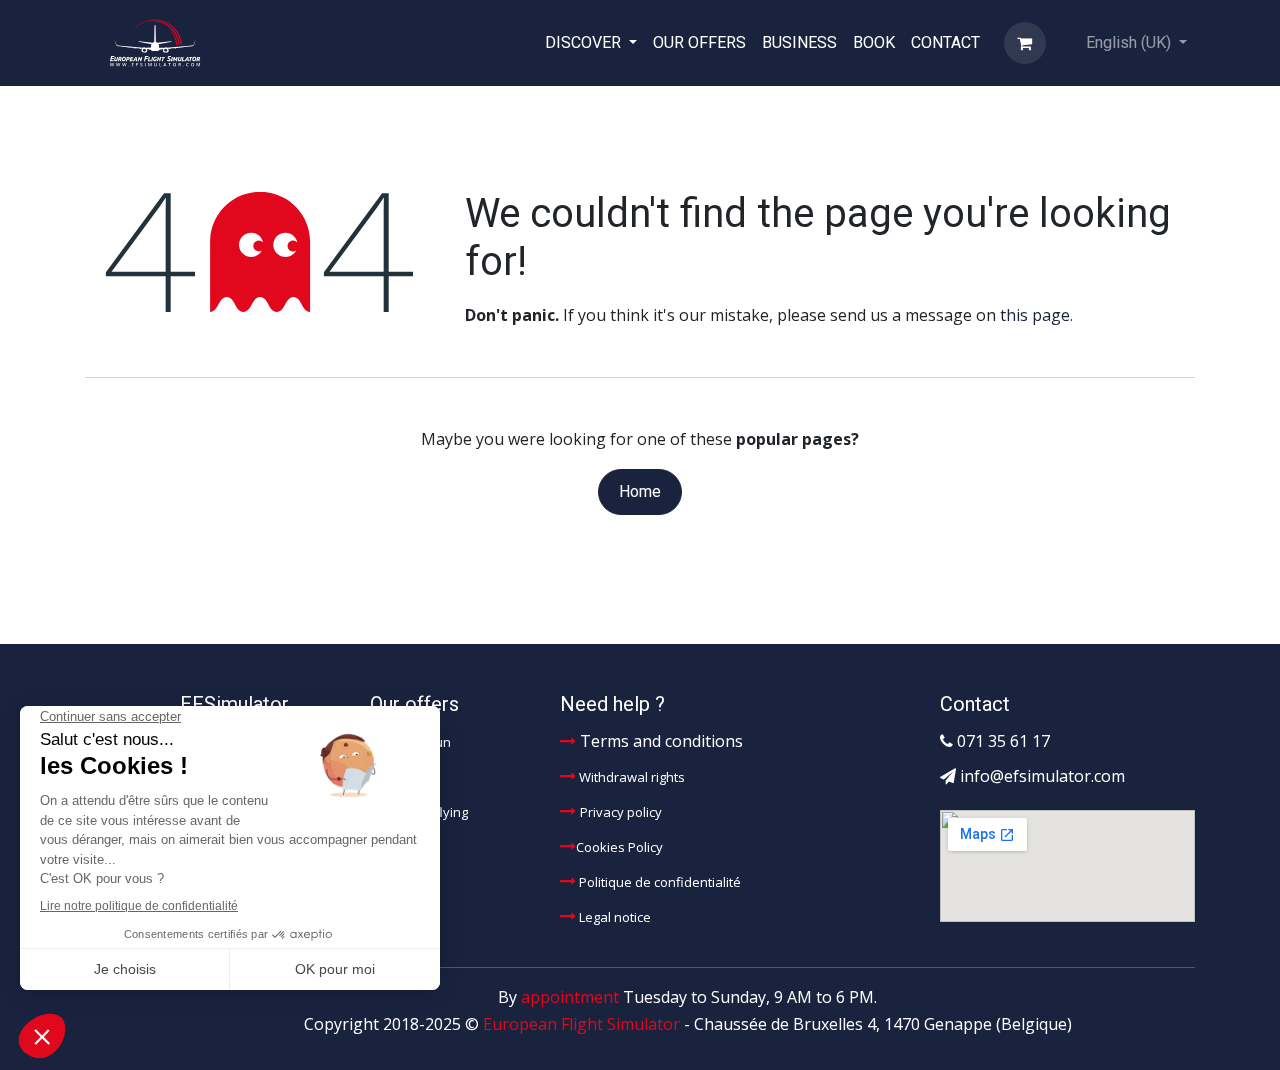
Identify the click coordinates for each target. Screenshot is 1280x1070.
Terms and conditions (659, 741)
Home (640, 491)
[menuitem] (591, 42)
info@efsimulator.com (1042, 776)
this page (1035, 315)
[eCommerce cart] (1025, 43)
